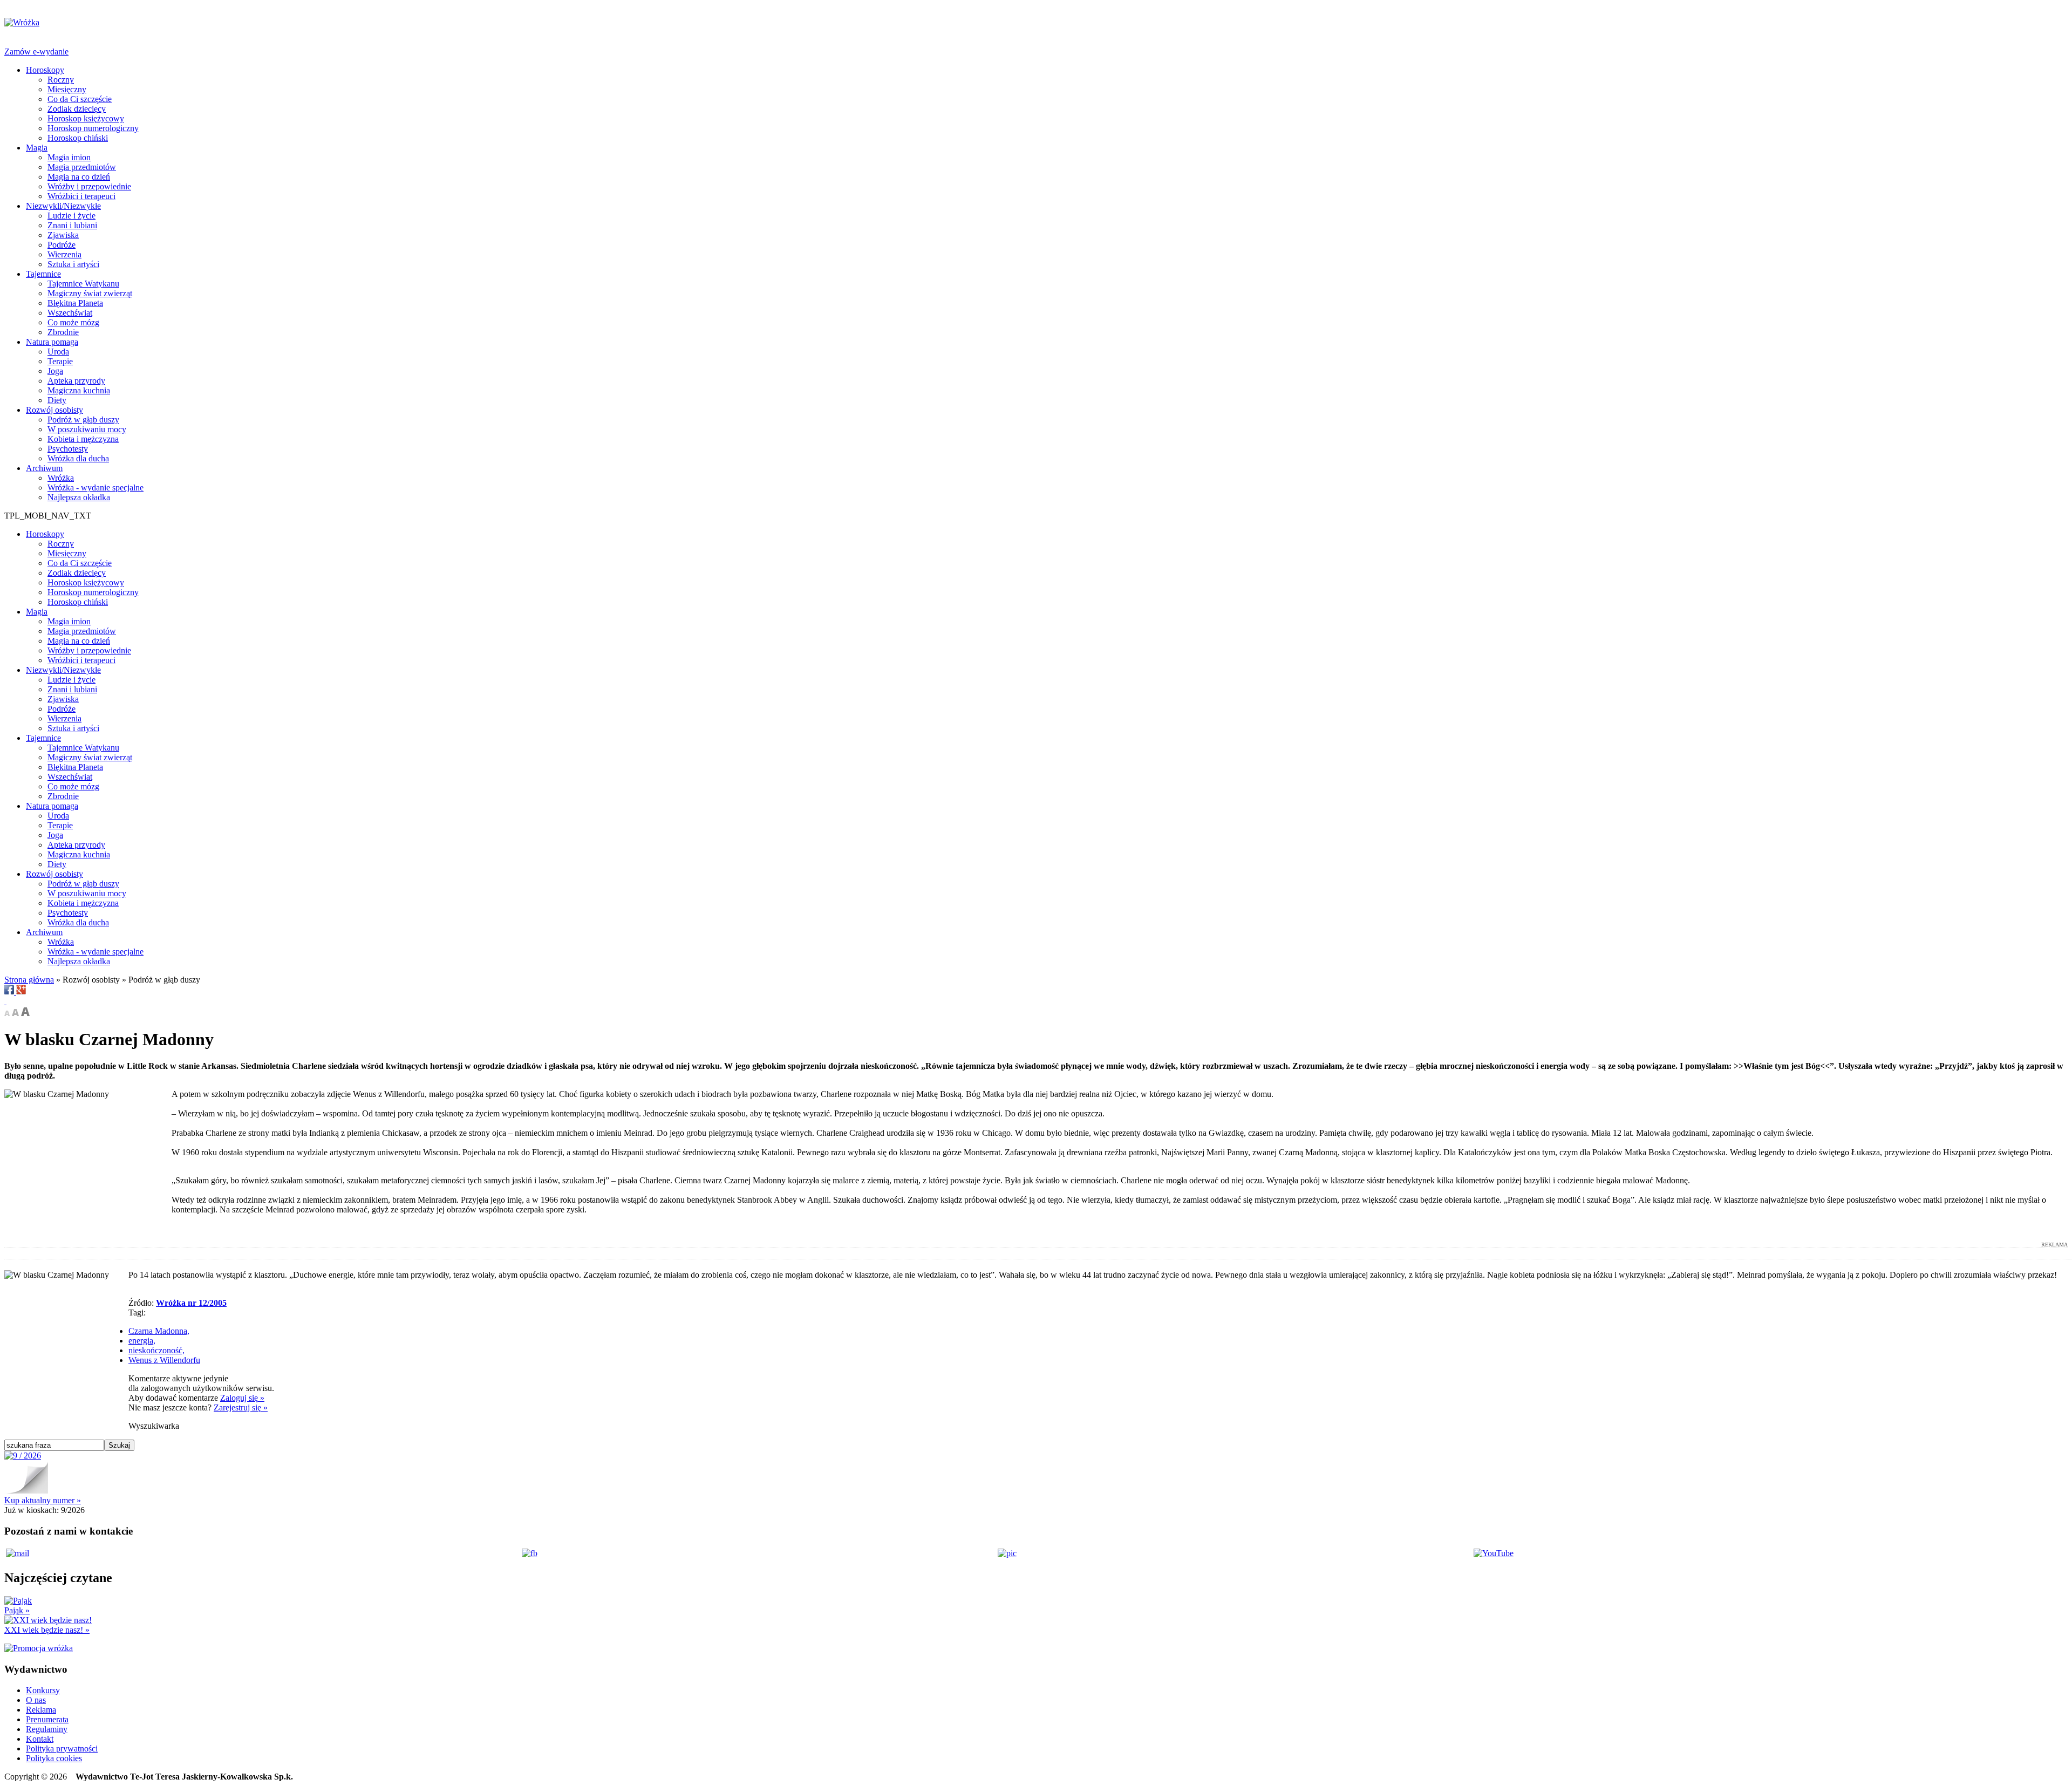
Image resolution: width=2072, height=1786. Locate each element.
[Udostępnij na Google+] (21, 991)
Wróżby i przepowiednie (89, 186)
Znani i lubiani (72, 225)
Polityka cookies (54, 1758)
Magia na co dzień (79, 177)
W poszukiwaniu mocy (87, 429)
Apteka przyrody (76, 381)
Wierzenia (64, 254)
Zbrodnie (63, 332)
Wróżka (61, 478)
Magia (37, 148)
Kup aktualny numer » (43, 1500)
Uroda (58, 352)
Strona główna (29, 980)
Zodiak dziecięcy (77, 109)
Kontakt (40, 1739)
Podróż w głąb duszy (83, 420)
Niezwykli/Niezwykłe (63, 206)
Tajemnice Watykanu (83, 284)
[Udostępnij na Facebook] (10, 991)
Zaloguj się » (242, 1398)
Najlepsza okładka (79, 497)
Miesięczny (67, 89)
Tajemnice (43, 274)
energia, (142, 1341)
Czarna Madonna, (159, 1331)
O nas (36, 1700)
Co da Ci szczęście (80, 99)
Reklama (41, 1710)
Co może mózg (73, 322)
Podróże (62, 245)
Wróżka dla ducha (78, 458)
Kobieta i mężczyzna (83, 439)
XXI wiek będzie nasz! (47, 1630)
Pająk (17, 1610)
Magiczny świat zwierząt (90, 293)
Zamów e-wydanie (36, 52)
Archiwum (44, 468)
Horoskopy (45, 70)
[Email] (5, 1001)
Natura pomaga (52, 342)
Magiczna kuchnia (79, 390)
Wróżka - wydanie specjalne (96, 488)
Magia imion (69, 157)
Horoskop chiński (78, 138)
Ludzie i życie (71, 216)
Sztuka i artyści (73, 264)
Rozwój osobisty (54, 410)
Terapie (60, 361)
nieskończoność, (156, 1350)
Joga (55, 371)
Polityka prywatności (62, 1748)
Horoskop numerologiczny (93, 128)
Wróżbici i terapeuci (81, 196)
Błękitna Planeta (75, 303)
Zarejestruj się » (241, 1407)
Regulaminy (47, 1729)
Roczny (61, 80)
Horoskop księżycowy (86, 118)
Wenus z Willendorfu (164, 1360)
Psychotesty (68, 449)
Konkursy (43, 1690)
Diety (57, 400)
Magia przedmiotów (82, 167)
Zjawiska (63, 235)
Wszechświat (70, 313)
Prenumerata (47, 1719)
